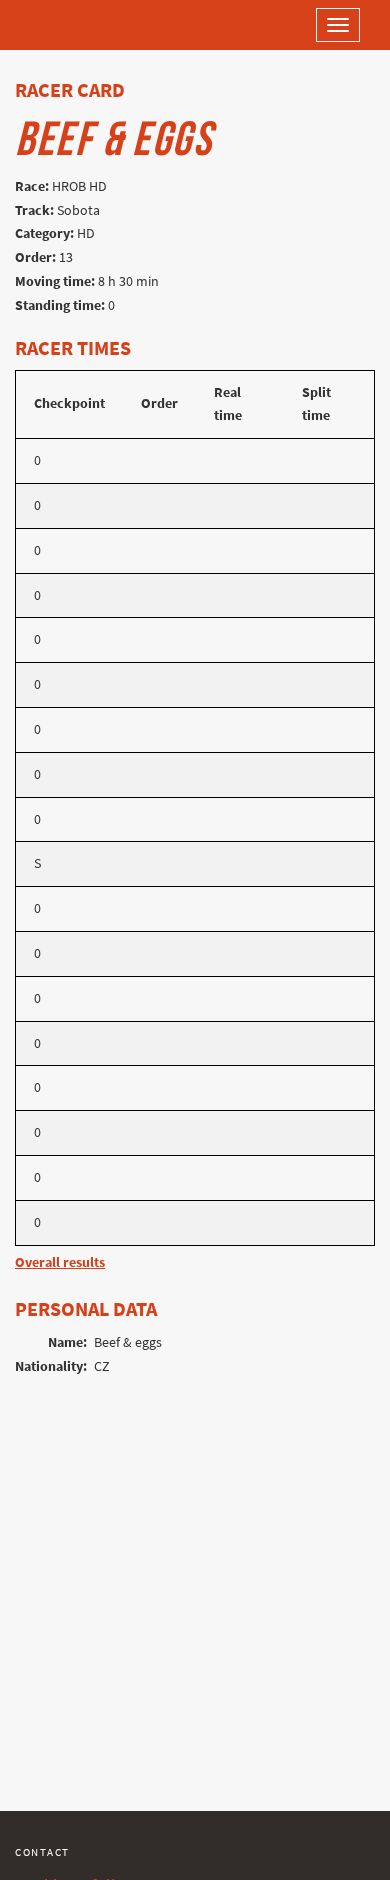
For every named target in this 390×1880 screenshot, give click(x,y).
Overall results (60, 1262)
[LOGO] (80, 25)
